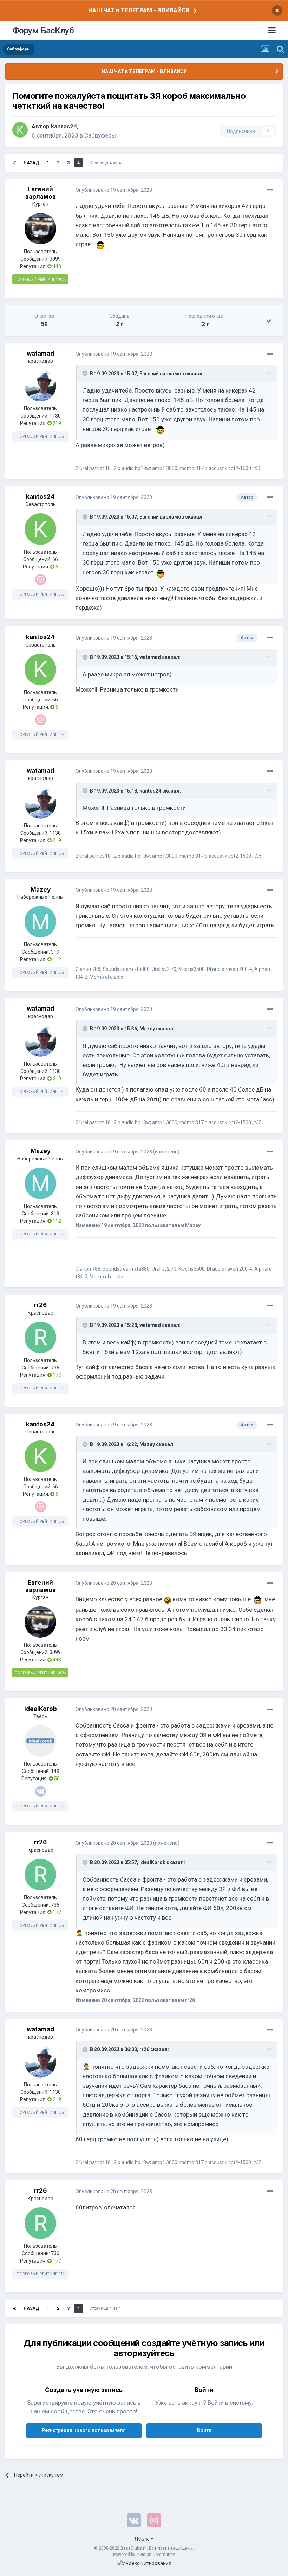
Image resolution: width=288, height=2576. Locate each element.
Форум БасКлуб (43, 31)
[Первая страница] (14, 163)
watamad (40, 354)
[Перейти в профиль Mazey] (40, 922)
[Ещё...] (270, 190)
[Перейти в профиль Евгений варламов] (40, 229)
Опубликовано (114, 190)
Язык (142, 2539)
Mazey (41, 890)
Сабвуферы (100, 135)
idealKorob (41, 1709)
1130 (55, 416)
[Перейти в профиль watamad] (40, 386)
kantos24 (64, 126)
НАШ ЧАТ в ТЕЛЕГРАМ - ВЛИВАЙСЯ (139, 10)
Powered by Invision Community (144, 2555)
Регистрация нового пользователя (84, 2430)
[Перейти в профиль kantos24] (20, 130)
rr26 (40, 1305)
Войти (204, 2430)
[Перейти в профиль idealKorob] (40, 1741)
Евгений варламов (41, 193)
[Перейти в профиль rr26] (40, 1337)
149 (55, 1771)
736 (55, 1368)
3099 (55, 259)
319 (55, 952)
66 (55, 559)
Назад (31, 163)
